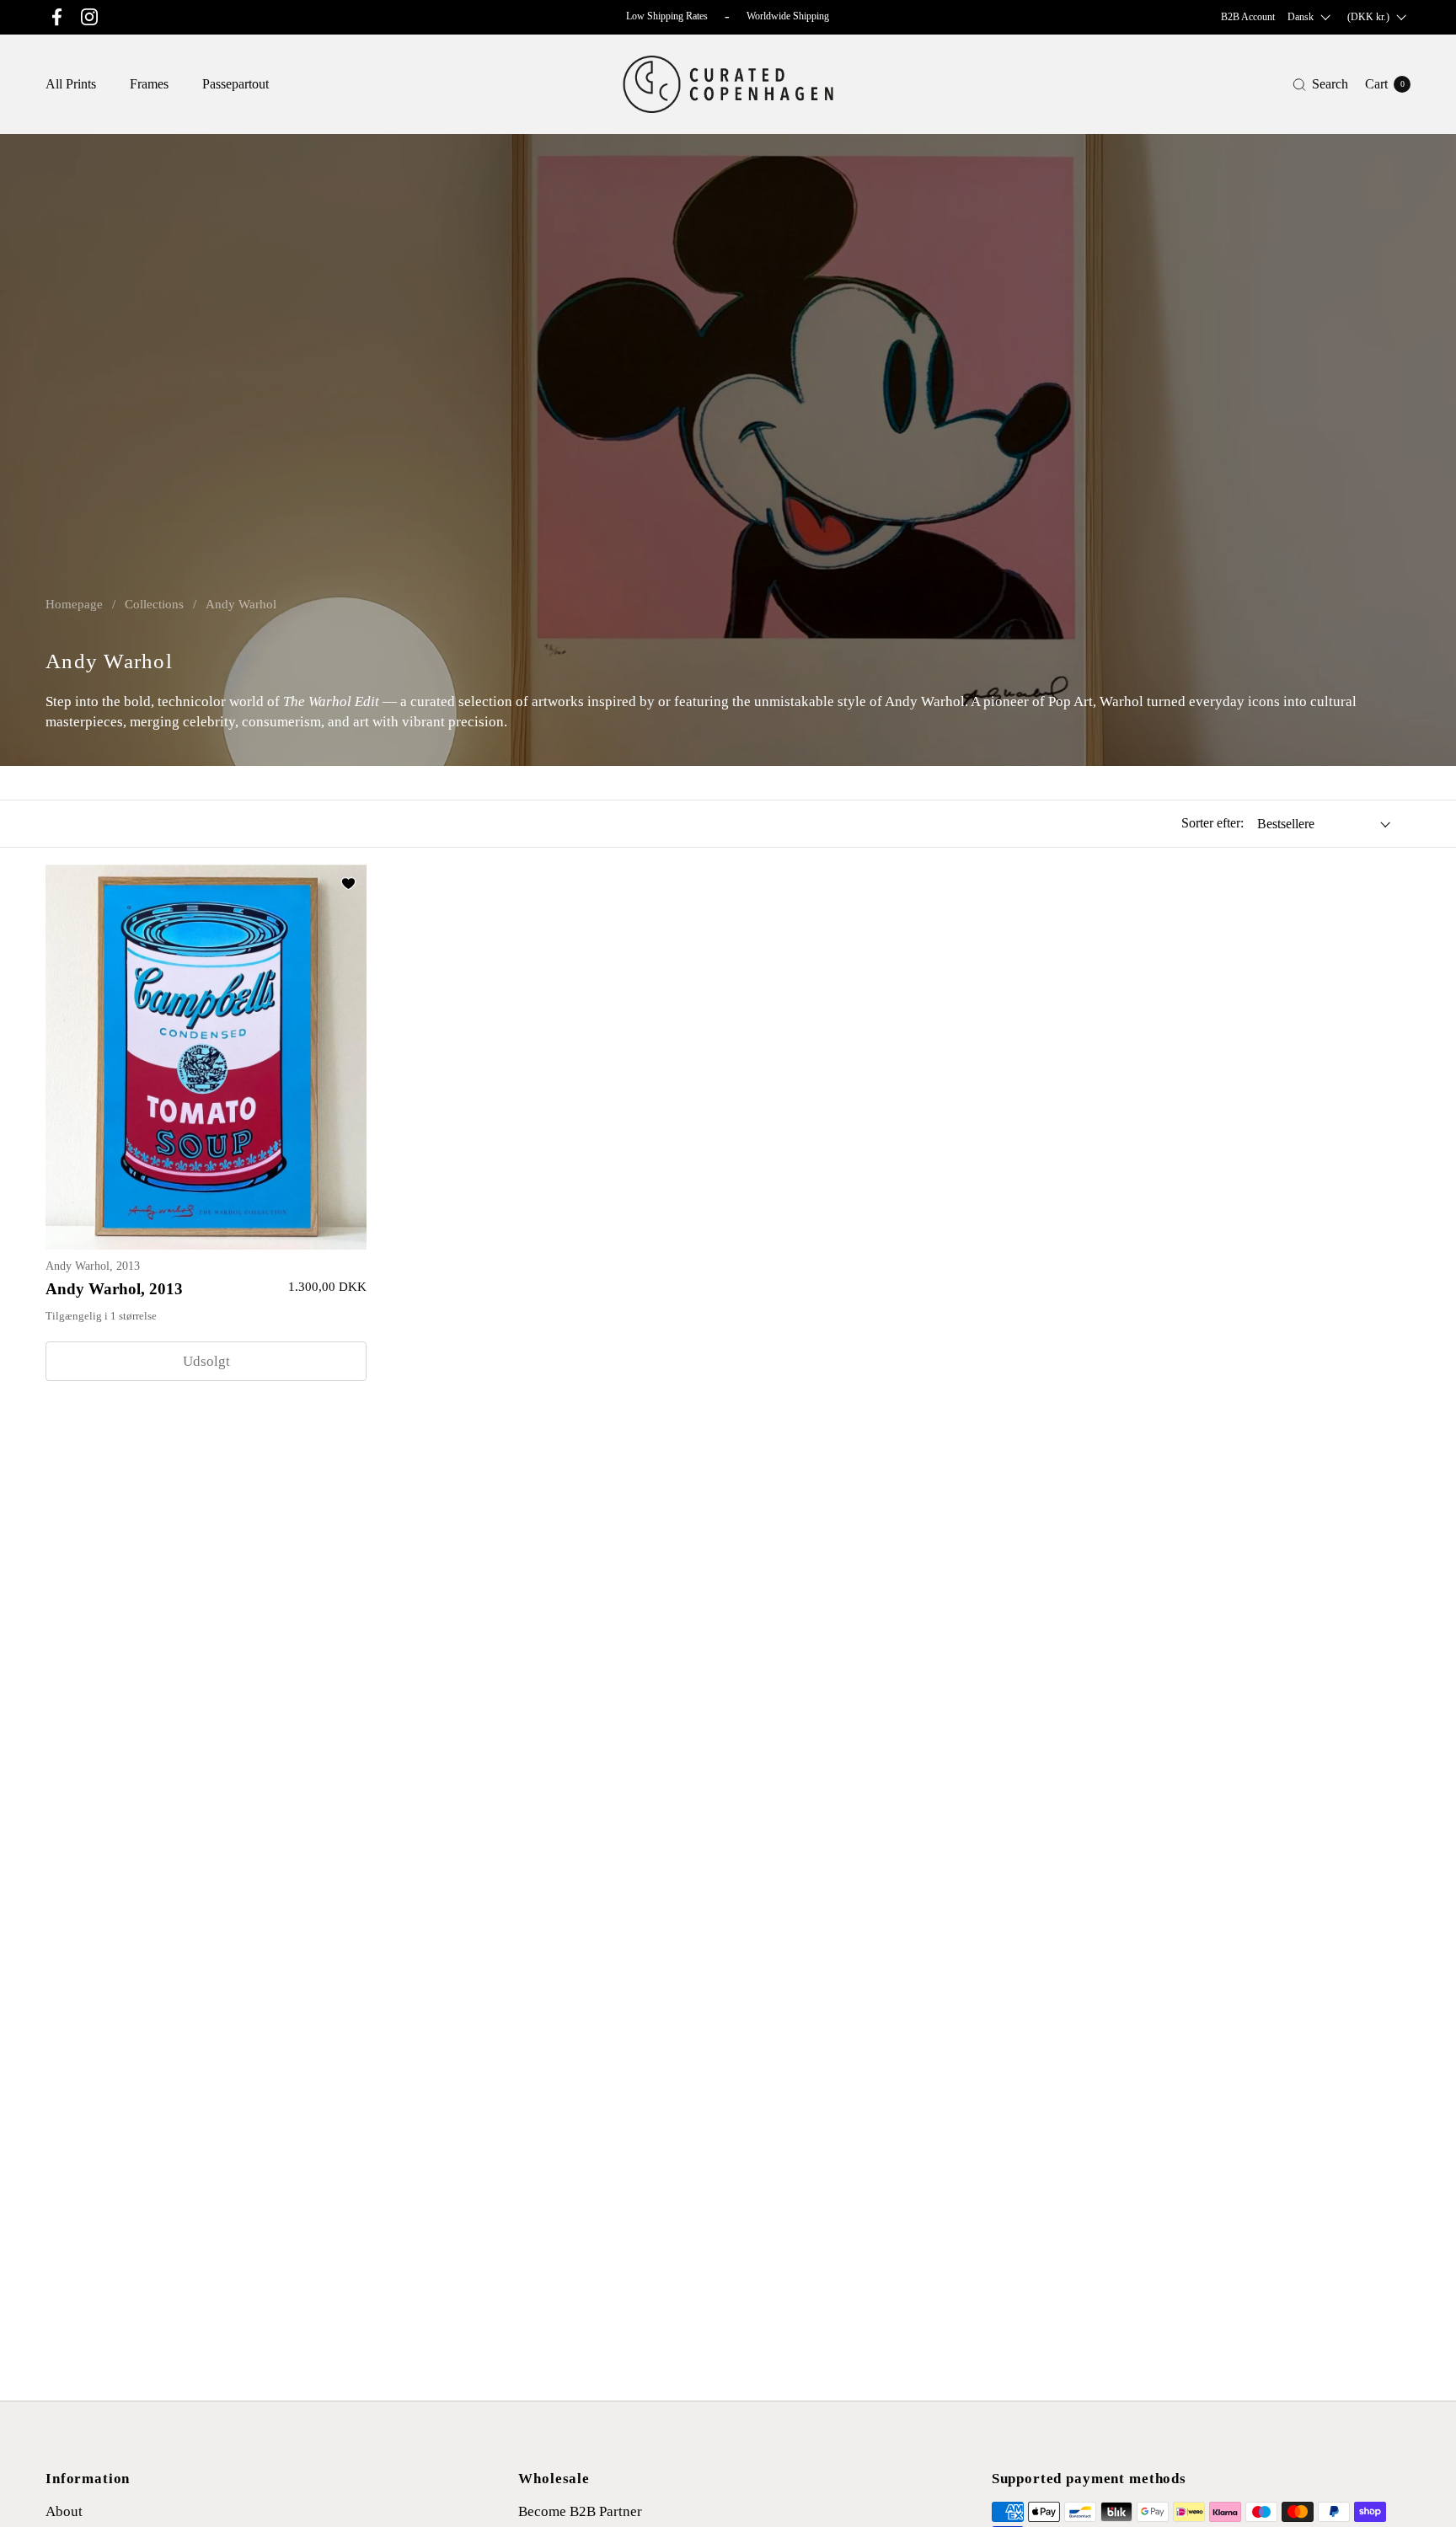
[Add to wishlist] (348, 883)
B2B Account (1248, 17)
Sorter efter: (1212, 823)
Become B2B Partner (580, 2511)
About (64, 2511)
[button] (1320, 85)
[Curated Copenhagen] (728, 84)
